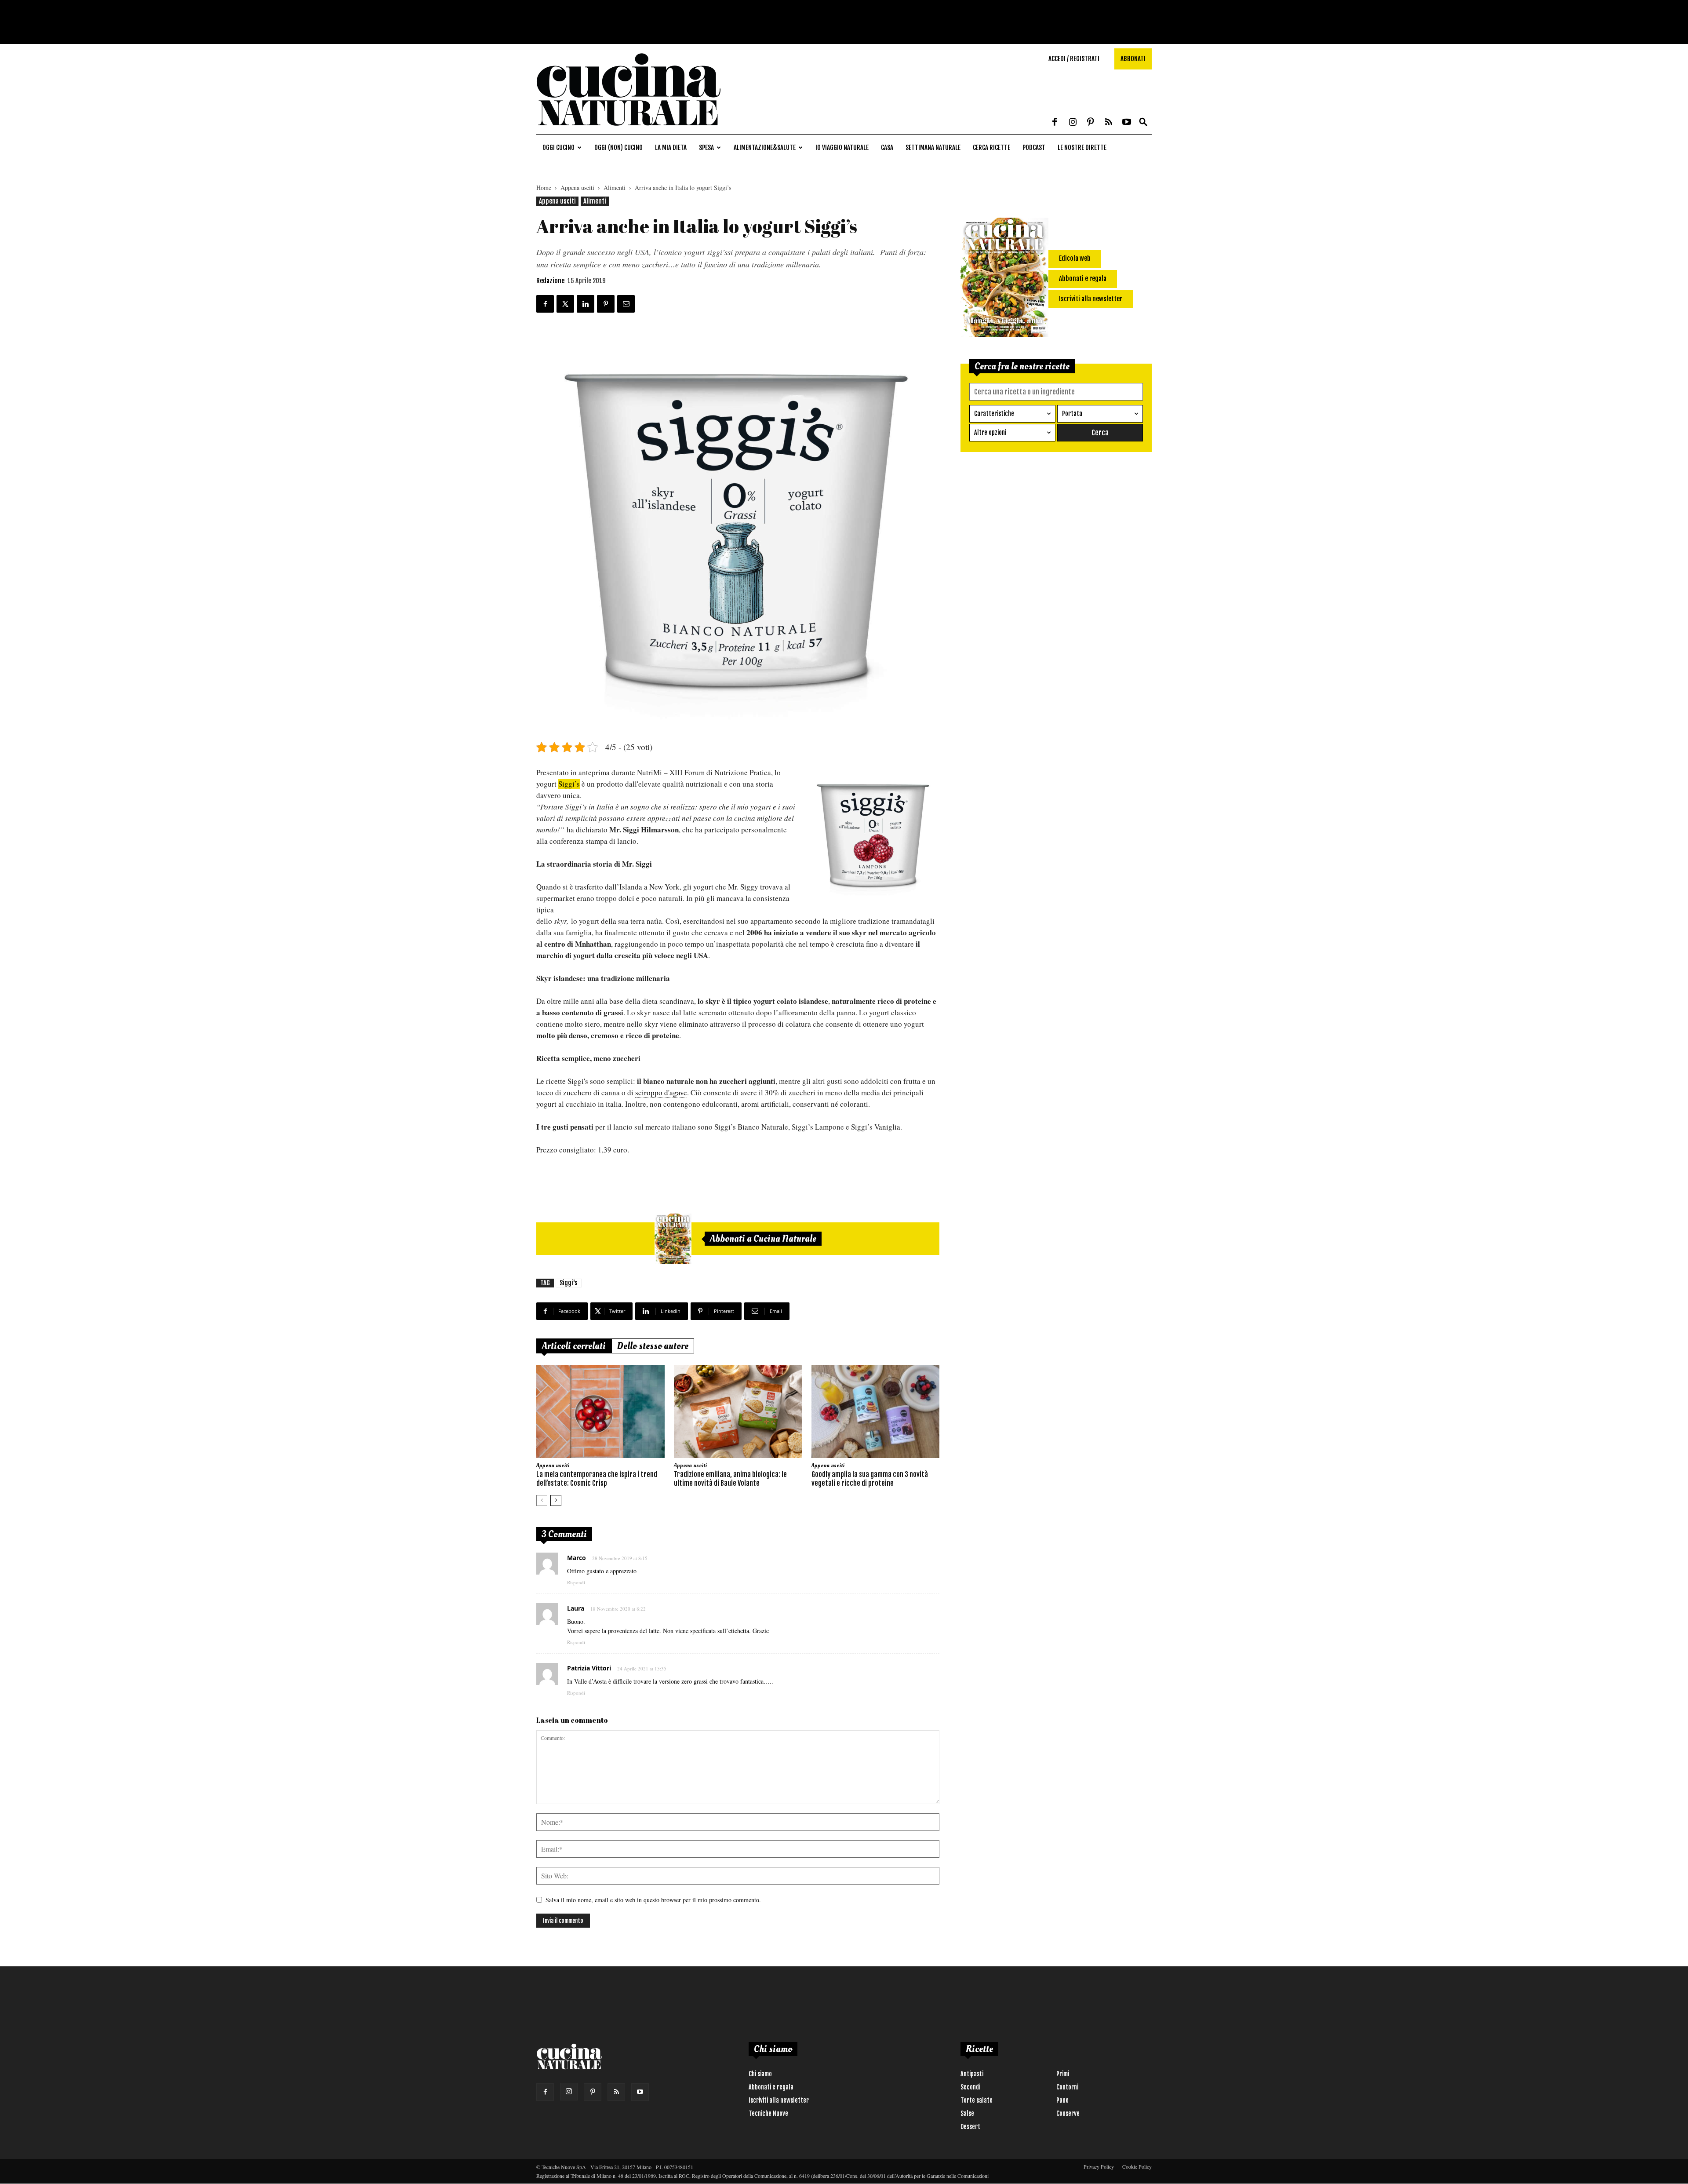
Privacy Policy (1099, 2166)
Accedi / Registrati (1074, 59)
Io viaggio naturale (842, 148)
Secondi (970, 2087)
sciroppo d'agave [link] (661, 1092)
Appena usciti (577, 188)
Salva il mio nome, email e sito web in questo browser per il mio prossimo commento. (653, 1900)
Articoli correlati (574, 1346)
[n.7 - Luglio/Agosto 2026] (673, 1239)
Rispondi (576, 1582)
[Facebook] (1055, 123)
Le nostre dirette (1082, 148)
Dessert (970, 2127)
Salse (967, 2113)
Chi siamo (760, 2074)
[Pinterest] (1091, 123)
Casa (887, 148)
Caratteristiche (994, 414)
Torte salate (977, 2100)
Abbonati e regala (771, 2087)
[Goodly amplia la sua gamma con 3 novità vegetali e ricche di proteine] (876, 1411)
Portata (1072, 414)
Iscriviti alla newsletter (779, 2100)
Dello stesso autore (653, 1346)
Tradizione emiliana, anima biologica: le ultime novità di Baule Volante (730, 1479)
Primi (1063, 2074)
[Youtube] (1127, 123)
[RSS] (1109, 123)
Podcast (1034, 148)
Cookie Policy (1137, 2166)
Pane (1062, 2100)
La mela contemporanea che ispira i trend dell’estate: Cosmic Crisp (597, 1479)
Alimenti (615, 188)
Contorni (1067, 2087)
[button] (1143, 122)
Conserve (1068, 2113)
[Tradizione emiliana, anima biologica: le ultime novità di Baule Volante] (738, 1411)
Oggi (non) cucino (618, 148)
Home (544, 188)
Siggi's (569, 1283)
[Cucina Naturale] (629, 129)
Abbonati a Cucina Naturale (763, 1239)
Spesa (706, 148)
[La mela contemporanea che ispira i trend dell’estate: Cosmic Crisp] (600, 1411)
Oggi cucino (558, 148)
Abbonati (1133, 59)
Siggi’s (569, 784)
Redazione (550, 281)
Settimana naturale (933, 148)
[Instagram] (1073, 123)
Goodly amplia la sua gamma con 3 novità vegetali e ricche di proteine (870, 1479)
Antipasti (972, 2074)
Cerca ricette (991, 148)
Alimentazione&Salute (765, 148)
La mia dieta (671, 148)
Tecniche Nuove (768, 2113)
